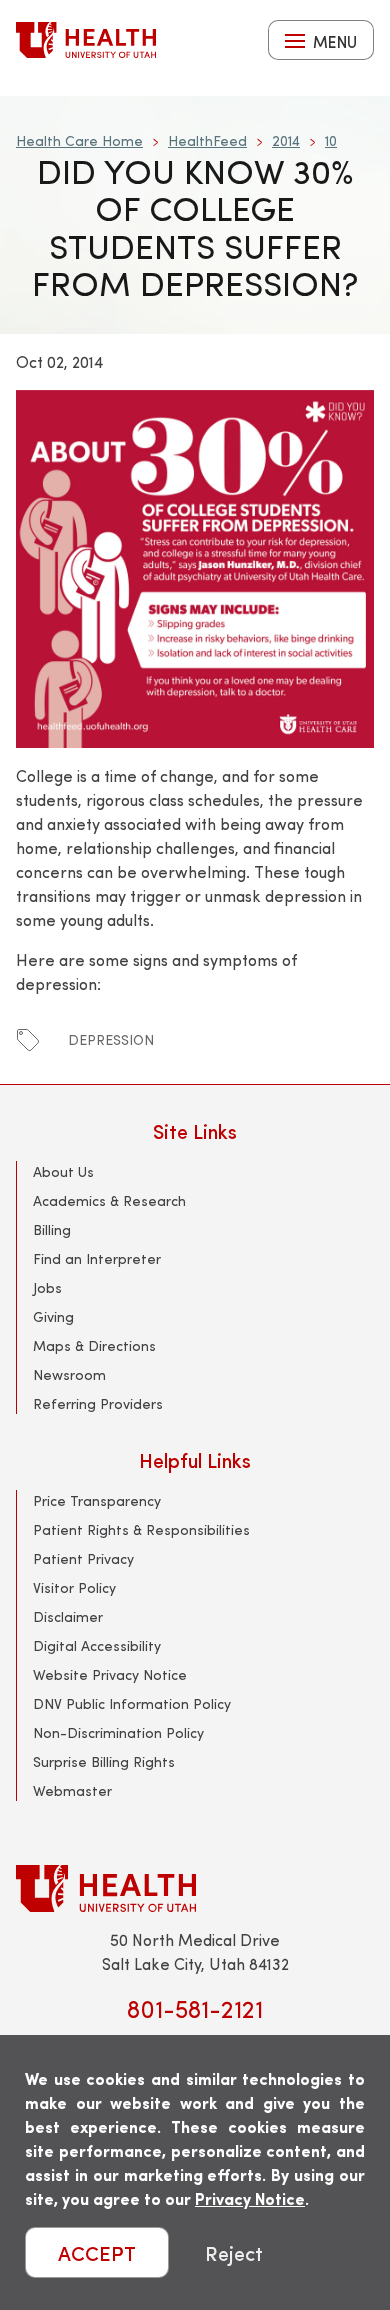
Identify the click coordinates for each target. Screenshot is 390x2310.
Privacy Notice (250, 2198)
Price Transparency (97, 1500)
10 (331, 140)
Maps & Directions (94, 1345)
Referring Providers (98, 1403)
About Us (63, 1171)
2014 (286, 140)
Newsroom (69, 1374)
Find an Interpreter (97, 1258)
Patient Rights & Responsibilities (141, 1529)
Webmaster (72, 1790)
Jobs (47, 1287)
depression (111, 1039)
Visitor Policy (74, 1587)
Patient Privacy (83, 1558)
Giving (53, 1316)
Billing (52, 1229)
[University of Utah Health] (86, 40)
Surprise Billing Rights (104, 1761)
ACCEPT (97, 2252)
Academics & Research (109, 1200)
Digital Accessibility (97, 1645)
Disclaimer (68, 1616)
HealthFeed (207, 140)
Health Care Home (79, 140)
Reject (234, 2252)
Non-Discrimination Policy (118, 1732)
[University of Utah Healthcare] (195, 1888)
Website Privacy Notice (110, 1674)
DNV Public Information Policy (132, 1703)
